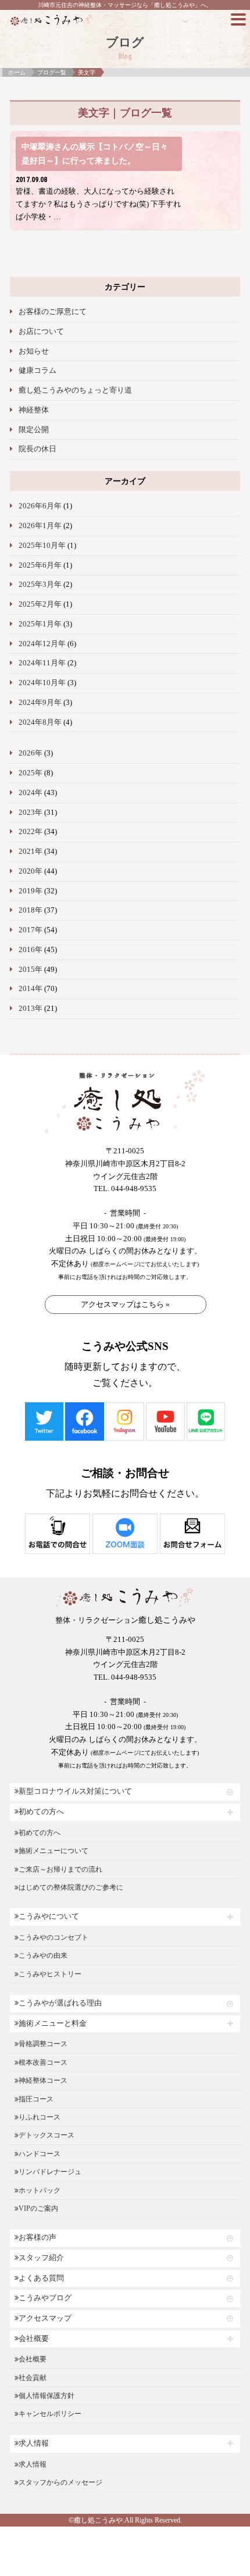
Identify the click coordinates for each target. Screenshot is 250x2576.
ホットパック (40, 2190)
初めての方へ (41, 1812)
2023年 (31, 813)
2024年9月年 (40, 703)
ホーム (17, 72)
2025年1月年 (40, 624)
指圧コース (36, 2099)
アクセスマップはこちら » (125, 1304)
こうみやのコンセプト (53, 1937)
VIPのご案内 (38, 2208)
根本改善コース (43, 2062)
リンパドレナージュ (50, 2172)
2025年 (31, 773)
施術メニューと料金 (53, 2023)
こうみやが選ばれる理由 (60, 2003)
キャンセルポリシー (50, 2414)
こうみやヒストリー (50, 1974)
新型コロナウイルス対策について (75, 1791)
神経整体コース (43, 2080)
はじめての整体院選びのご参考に (71, 1887)
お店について (41, 332)
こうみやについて (49, 1916)
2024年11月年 (42, 663)
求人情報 (34, 2443)
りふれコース (40, 2117)
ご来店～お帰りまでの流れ (60, 1869)
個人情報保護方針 (47, 2396)
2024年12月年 (42, 644)
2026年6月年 (40, 506)
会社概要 (34, 2339)
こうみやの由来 (43, 1955)
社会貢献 (33, 2378)
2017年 (31, 930)
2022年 (31, 832)
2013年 (31, 1009)
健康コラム (37, 370)
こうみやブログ (45, 2298)
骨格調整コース (43, 2044)
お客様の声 (37, 2237)
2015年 (31, 970)
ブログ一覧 (52, 72)
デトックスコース (47, 2135)
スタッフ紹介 (41, 2258)
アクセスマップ (45, 2318)
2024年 (31, 793)
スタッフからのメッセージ (60, 2482)
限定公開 (34, 430)
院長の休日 (37, 449)
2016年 (31, 950)
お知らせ (34, 351)
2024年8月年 (40, 722)
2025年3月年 (40, 585)
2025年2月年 (40, 604)
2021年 (31, 851)
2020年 (31, 871)
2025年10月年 (42, 546)
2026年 (31, 753)
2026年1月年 (40, 526)
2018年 (31, 910)
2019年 (31, 891)
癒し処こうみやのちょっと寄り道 (75, 390)
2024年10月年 (42, 683)
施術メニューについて (53, 1851)
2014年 (31, 989)
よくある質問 (41, 2278)
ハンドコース (40, 2154)
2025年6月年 (40, 565)
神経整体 (34, 410)
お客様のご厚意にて (53, 312)
